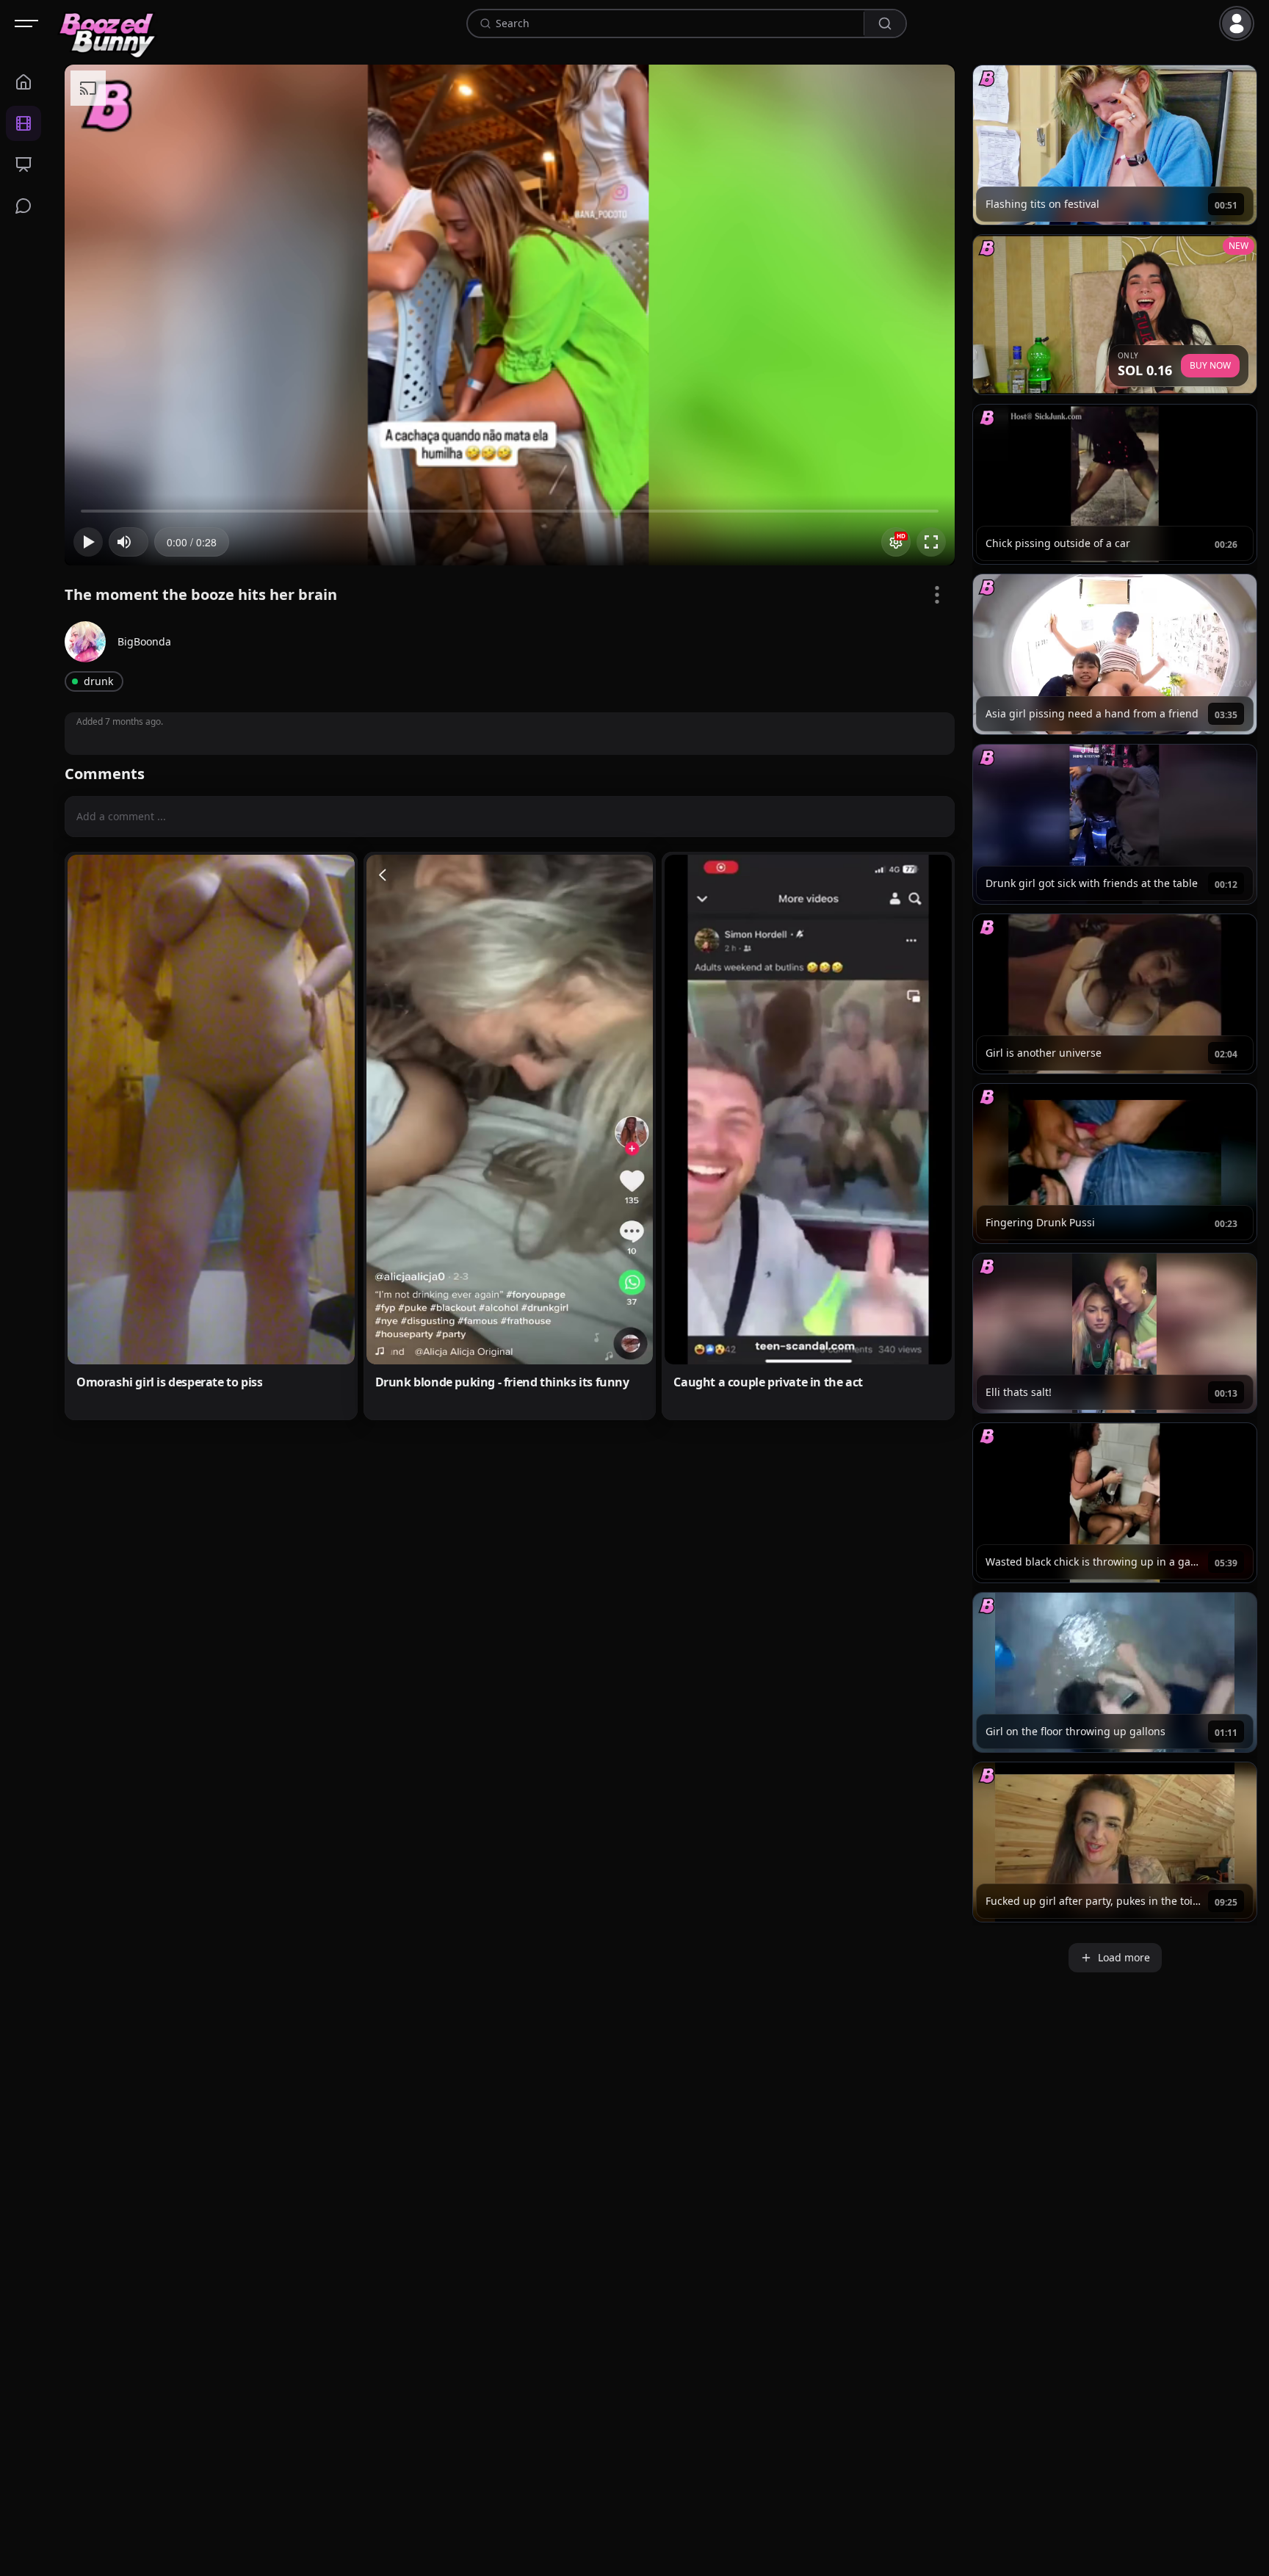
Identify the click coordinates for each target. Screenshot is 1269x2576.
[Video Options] (937, 595)
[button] (1240, 23)
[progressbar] (192, 542)
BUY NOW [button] (1210, 365)
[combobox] (677, 23)
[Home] (108, 23)
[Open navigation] (26, 23)
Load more (1124, 1957)
